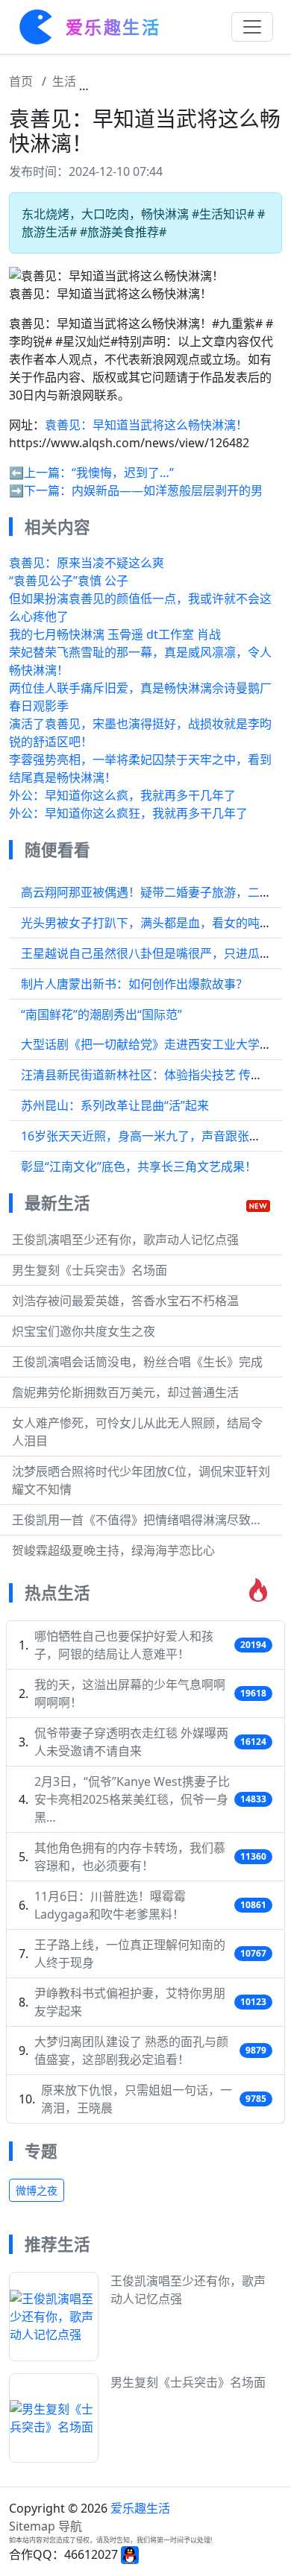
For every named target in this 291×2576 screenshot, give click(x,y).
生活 (64, 81)
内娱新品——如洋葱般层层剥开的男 (167, 490)
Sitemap (32, 2526)
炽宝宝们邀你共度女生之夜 (84, 1331)
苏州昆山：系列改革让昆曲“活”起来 (115, 1105)
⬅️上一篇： (40, 473)
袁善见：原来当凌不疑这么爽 (87, 563)
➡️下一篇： (40, 490)
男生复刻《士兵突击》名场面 (90, 1270)
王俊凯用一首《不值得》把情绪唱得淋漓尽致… (136, 1520)
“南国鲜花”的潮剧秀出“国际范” (101, 1014)
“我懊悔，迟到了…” (123, 473)
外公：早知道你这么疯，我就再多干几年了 (122, 795)
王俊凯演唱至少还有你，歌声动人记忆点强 (125, 1240)
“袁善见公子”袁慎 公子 (69, 581)
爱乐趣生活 (140, 2508)
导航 (70, 2526)
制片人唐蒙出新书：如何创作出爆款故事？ (134, 984)
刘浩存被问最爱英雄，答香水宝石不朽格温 (125, 1301)
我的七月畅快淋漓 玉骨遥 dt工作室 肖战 (115, 634)
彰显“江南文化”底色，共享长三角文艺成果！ (139, 1167)
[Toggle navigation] (252, 27)
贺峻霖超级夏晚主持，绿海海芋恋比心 (113, 1550)
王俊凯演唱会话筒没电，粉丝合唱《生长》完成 (137, 1362)
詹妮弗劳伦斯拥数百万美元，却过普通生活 (125, 1392)
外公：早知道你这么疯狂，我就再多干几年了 (128, 813)
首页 (21, 81)
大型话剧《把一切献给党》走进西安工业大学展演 (152, 1044)
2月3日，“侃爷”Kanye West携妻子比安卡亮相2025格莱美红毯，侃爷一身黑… (132, 1799)
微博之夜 (37, 2190)
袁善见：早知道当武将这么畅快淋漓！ (146, 425)
